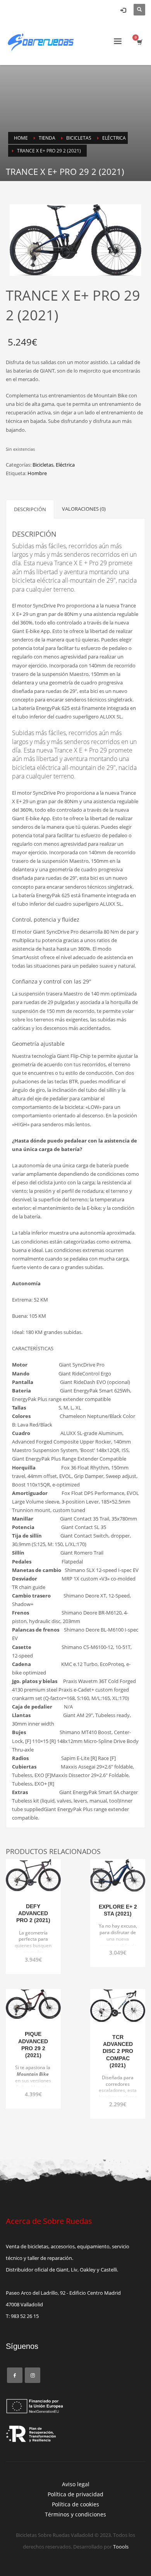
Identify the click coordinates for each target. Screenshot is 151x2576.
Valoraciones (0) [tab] (84, 509)
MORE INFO (33, 1955)
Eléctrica (65, 465)
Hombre (37, 473)
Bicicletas (43, 465)
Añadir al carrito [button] (33, 1941)
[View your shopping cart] (139, 42)
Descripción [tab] (30, 509)
